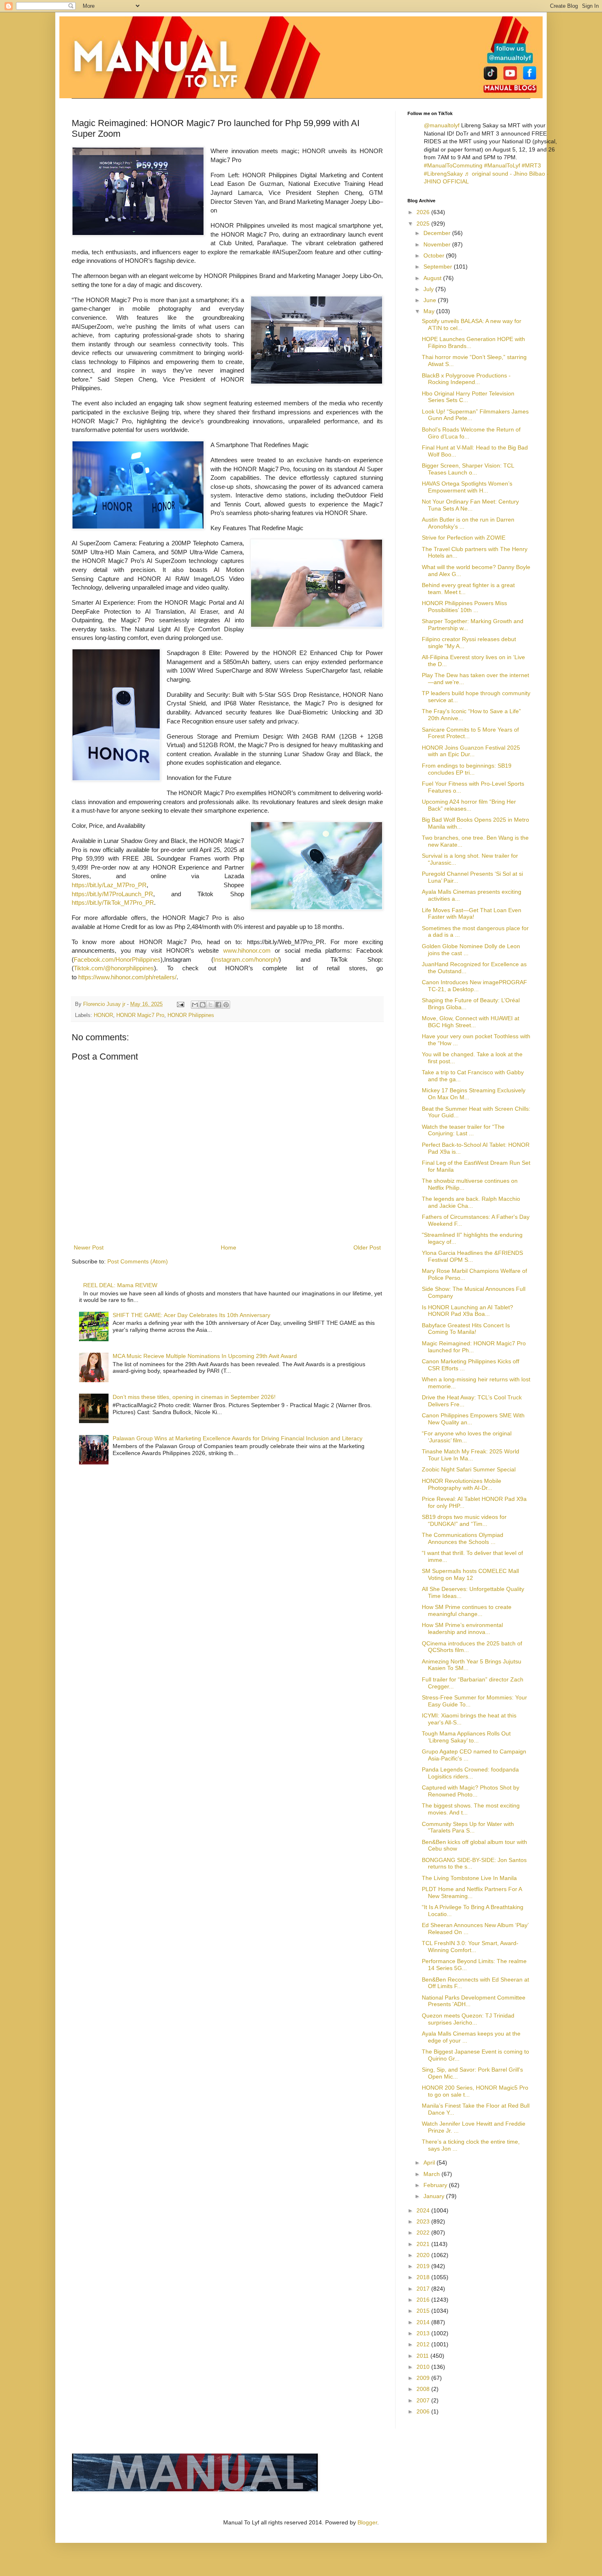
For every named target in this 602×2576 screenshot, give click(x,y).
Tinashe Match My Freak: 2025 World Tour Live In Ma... (471, 1455)
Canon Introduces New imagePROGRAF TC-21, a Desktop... (474, 986)
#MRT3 (531, 165)
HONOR (103, 1015)
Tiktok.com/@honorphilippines (114, 968)
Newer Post (89, 1247)
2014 (424, 2322)
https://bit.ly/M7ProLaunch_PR (112, 894)
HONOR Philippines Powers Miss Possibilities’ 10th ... (464, 607)
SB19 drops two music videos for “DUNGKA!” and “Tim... (464, 1520)
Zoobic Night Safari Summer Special (469, 1469)
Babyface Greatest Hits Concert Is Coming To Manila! (466, 1329)
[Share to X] (210, 1005)
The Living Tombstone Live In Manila (469, 1878)
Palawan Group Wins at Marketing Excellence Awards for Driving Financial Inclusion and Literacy (238, 1438)
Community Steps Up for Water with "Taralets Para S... (468, 1827)
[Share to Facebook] (218, 1005)
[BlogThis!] (203, 1005)
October (435, 255)
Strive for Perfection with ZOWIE (464, 538)
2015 (424, 2311)
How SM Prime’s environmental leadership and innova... (462, 1628)
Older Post (367, 1247)
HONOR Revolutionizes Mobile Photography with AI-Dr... (462, 1484)
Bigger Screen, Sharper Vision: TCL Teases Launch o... (468, 469)
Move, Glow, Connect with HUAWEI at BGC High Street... (471, 1022)
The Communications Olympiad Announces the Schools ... (463, 1538)
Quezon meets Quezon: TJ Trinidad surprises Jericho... (468, 2019)
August (433, 278)
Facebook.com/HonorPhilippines (117, 959)
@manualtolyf (442, 125)
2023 (424, 2221)
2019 (424, 2266)
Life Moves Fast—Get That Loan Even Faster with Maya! (472, 914)
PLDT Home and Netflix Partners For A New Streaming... (472, 1892)
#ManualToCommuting (453, 165)
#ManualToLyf (502, 165)
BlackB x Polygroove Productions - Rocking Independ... (466, 379)
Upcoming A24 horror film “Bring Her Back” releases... (469, 805)
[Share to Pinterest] (226, 1005)
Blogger (367, 2522)
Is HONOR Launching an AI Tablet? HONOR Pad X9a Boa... (467, 1311)
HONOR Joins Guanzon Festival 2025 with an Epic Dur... (471, 751)
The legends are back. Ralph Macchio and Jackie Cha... (471, 1202)
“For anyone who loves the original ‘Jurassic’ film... (467, 1437)
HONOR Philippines (191, 1015)
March (432, 2174)
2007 (424, 2400)
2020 (424, 2255)
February (436, 2185)
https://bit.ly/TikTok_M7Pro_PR (113, 903)
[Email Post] (180, 1004)
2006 (424, 2411)
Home (229, 1247)
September (439, 267)
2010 (424, 2367)
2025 (424, 224)
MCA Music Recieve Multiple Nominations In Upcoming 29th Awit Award (205, 1356)
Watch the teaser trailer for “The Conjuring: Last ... (463, 1130)
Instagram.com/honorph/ (246, 959)
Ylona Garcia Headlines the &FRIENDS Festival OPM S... (472, 1256)
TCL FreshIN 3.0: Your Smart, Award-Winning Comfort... (470, 1947)
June (431, 300)
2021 (424, 2244)
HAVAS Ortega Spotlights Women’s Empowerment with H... (467, 487)
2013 (424, 2333)
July (429, 289)
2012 (424, 2344)
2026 (424, 212)
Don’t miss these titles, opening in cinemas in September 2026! (194, 1397)
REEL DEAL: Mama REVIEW (120, 1285)
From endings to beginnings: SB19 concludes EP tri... (467, 769)
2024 (424, 2210)
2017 (424, 2289)
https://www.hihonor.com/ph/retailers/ (127, 977)
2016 (424, 2300)
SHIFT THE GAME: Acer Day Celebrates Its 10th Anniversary (191, 1315)
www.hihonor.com (247, 950)
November (438, 244)
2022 (424, 2233)
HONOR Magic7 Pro (140, 1015)
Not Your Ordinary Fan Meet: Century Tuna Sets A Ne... (470, 505)
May (430, 311)
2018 (424, 2277)
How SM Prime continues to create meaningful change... (467, 1610)
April (430, 2162)
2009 (424, 2378)
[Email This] (195, 1005)
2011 (423, 2356)
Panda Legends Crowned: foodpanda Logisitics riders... (470, 1773)
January (435, 2196)
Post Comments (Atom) (138, 1261)
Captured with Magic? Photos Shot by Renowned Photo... (471, 1791)
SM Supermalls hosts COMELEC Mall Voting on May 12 (470, 1574)
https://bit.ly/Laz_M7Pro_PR (109, 885)
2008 (424, 2389)
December (438, 233)
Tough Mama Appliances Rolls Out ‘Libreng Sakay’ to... (466, 1737)
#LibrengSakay (443, 174)
